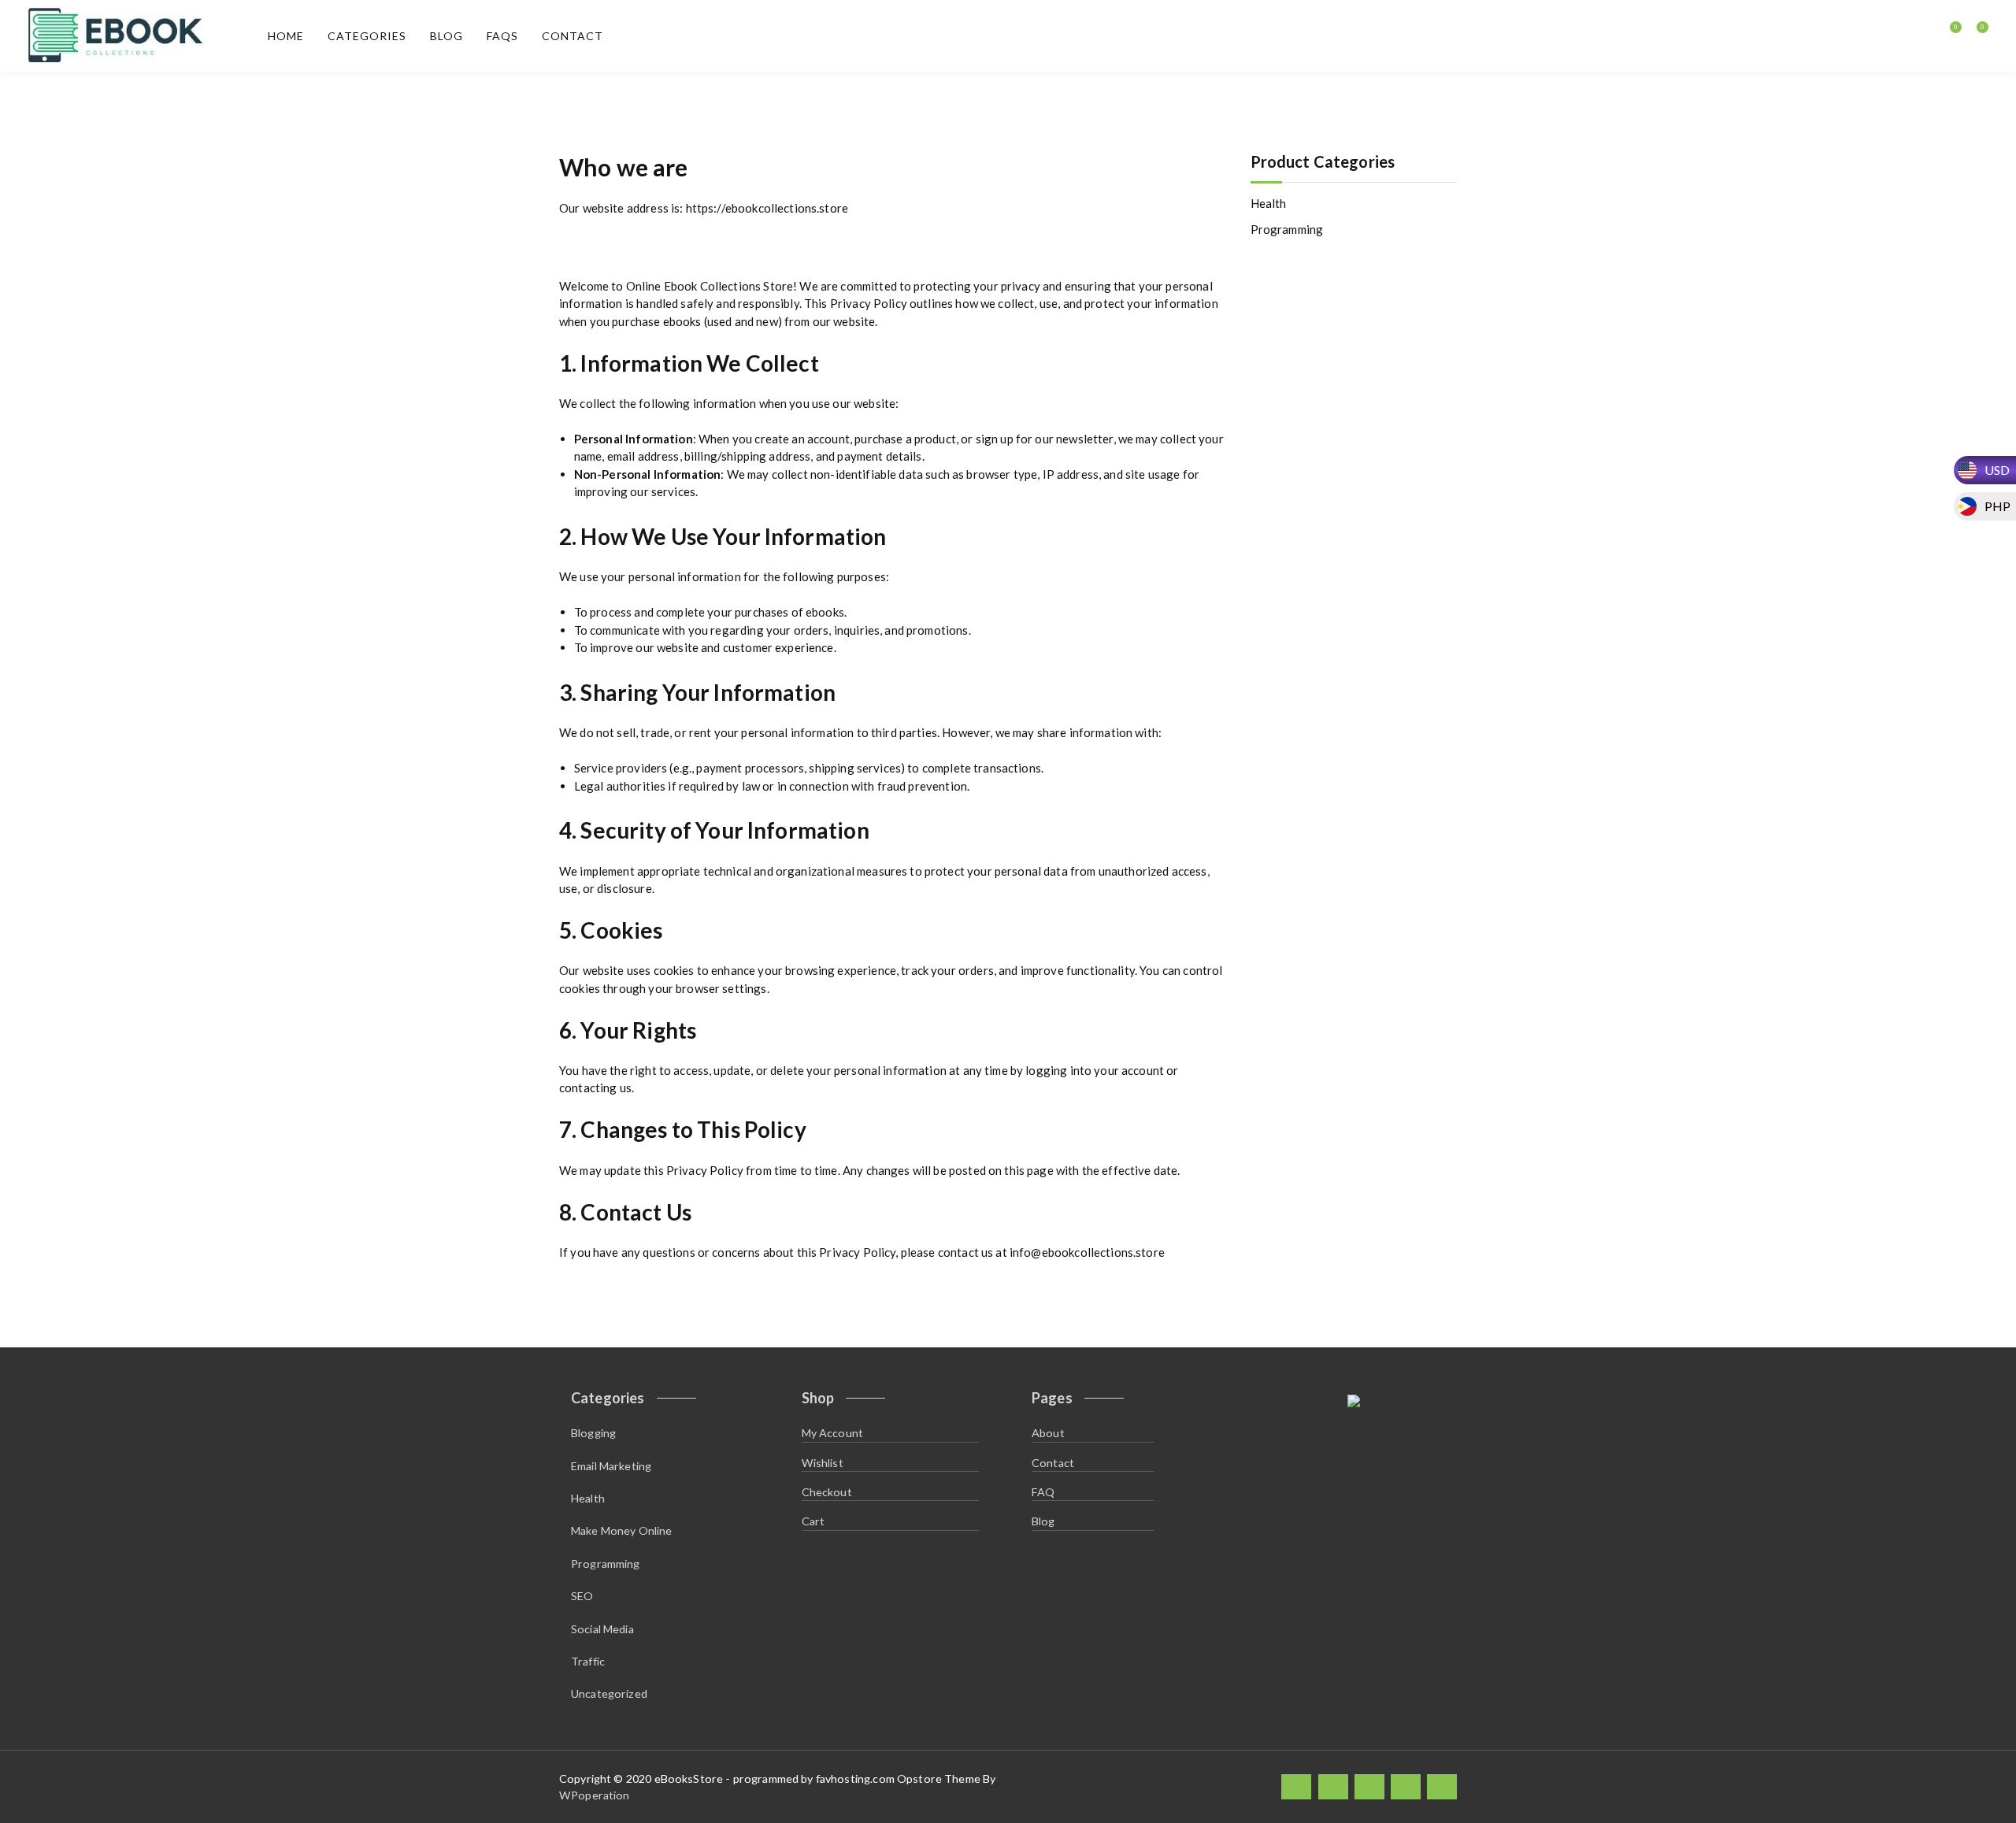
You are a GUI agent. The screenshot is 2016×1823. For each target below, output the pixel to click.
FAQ (1043, 1492)
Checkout (827, 1492)
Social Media (602, 1629)
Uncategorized (609, 1693)
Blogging (593, 1433)
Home (286, 36)
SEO (582, 1596)
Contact (573, 36)
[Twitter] (1333, 1786)
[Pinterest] (1442, 1786)
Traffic (588, 1661)
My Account (833, 1433)
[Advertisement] (1356, 507)
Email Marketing (611, 1466)
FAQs (502, 36)
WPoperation (595, 1795)
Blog (447, 36)
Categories (367, 36)
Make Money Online (622, 1530)
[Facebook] (1296, 1786)
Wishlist (823, 1463)
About (1048, 1433)
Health (1269, 203)
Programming (1287, 229)
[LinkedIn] (1369, 1786)
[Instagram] (1406, 1786)
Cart (813, 1521)
